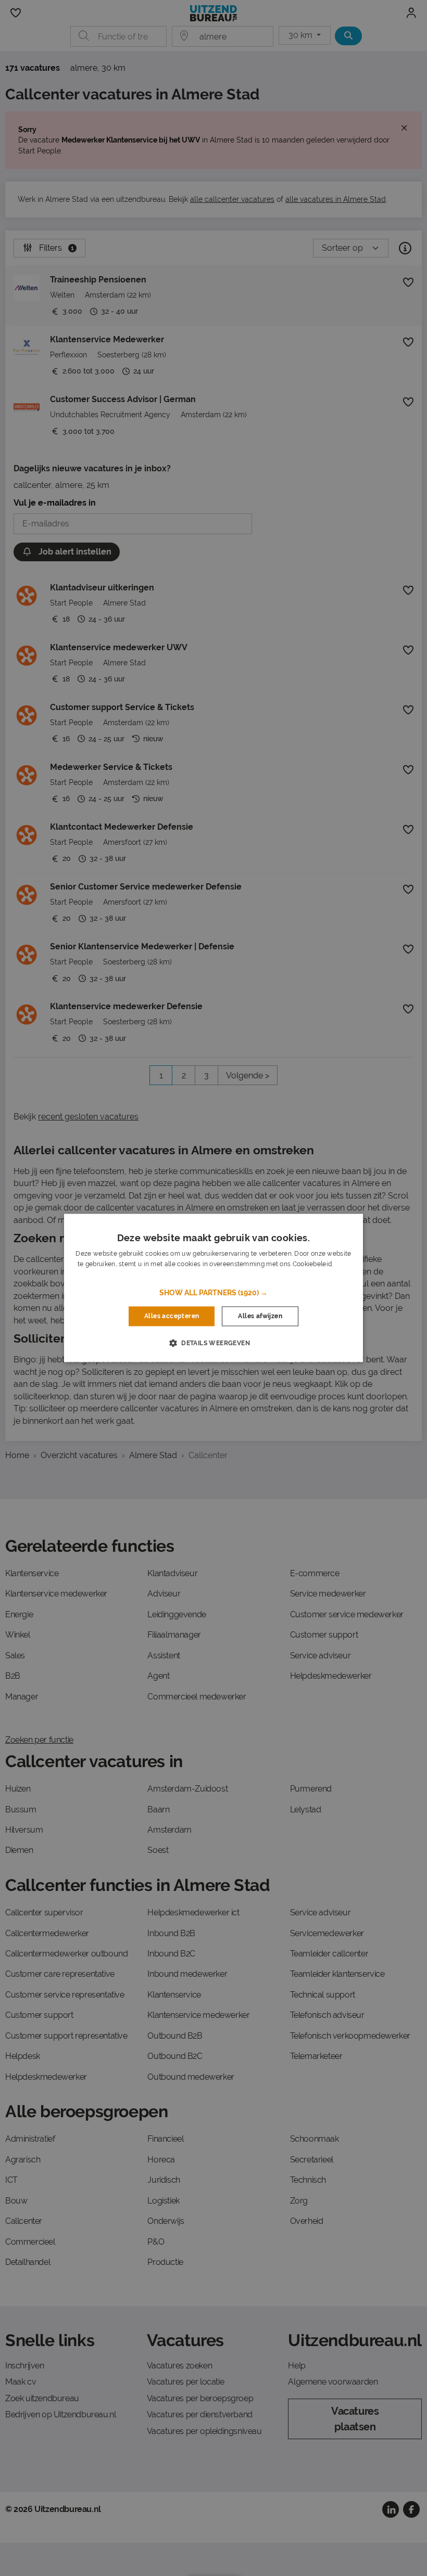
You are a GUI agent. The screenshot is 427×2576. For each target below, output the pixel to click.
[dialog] (213, 1288)
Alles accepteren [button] (172, 1316)
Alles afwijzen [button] (260, 1316)
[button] (213, 1293)
